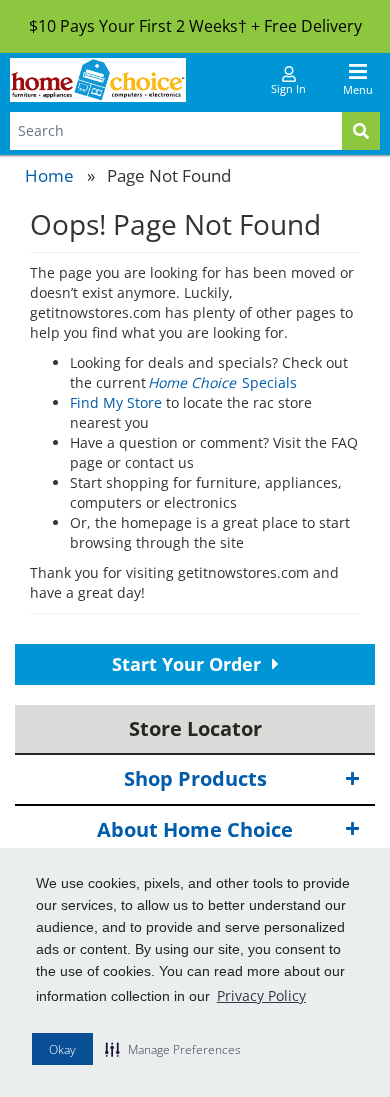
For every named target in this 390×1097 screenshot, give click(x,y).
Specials (223, 382)
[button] (173, 1049)
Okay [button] (62, 1049)
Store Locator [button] (195, 728)
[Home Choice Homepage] (98, 80)
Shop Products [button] (195, 778)
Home (49, 175)
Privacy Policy (261, 995)
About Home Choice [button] (195, 829)
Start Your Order (189, 664)
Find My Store (116, 402)
